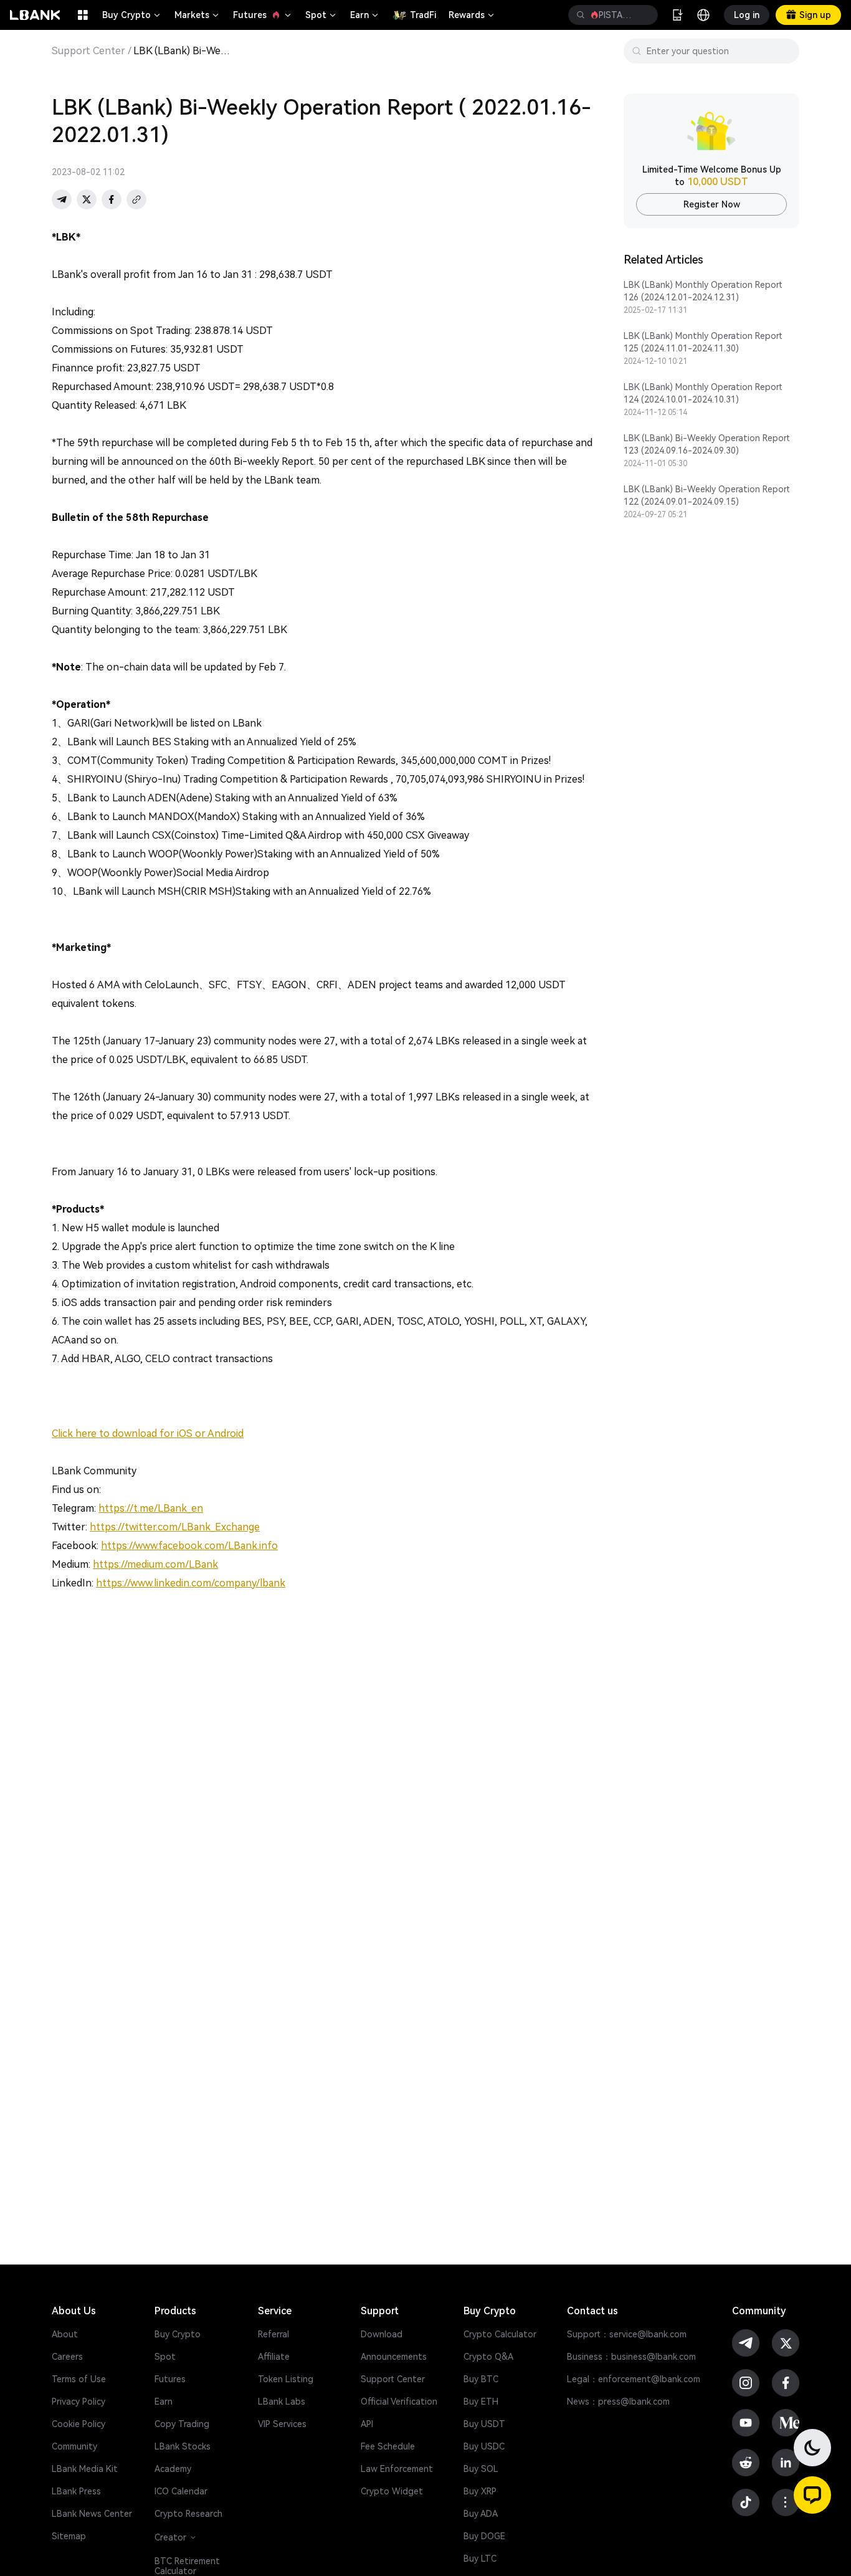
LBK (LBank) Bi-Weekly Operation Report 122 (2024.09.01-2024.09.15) (707, 495)
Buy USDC (484, 2446)
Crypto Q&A (488, 2357)
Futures (263, 15)
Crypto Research (188, 2514)
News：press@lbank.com (618, 2402)
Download (382, 2334)
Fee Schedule (388, 2446)
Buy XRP (480, 2491)
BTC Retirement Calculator (187, 2566)
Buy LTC (480, 2559)
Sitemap (69, 2536)
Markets (197, 15)
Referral (273, 2334)
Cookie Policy (78, 2424)
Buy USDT (484, 2424)
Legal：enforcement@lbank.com (634, 2379)
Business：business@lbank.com (631, 2357)
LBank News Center (92, 2514)
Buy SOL (481, 2469)
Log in (747, 15)
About (65, 2334)
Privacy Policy (78, 2402)
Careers (67, 2357)
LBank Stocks (183, 2446)
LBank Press (76, 2491)
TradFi (423, 15)
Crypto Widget (392, 2491)
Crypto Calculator (500, 2334)
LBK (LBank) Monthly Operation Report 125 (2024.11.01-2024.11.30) (703, 342)
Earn (365, 15)
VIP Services (282, 2424)
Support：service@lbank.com (627, 2334)
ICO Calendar (181, 2491)
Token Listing (286, 2379)
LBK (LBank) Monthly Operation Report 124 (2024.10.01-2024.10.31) (703, 393)
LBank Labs (282, 2402)
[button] (812, 2495)
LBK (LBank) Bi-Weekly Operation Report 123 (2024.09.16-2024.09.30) (707, 444)
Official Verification (399, 2402)
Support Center (88, 51)
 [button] (581, 15)
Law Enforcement (397, 2469)
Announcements (394, 2357)
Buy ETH (481, 2402)
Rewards (472, 15)
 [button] (644, 15)
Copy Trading (182, 2424)
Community (74, 2446)
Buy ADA (481, 2514)
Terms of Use (79, 2379)
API (367, 2424)
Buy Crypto (132, 15)
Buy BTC (481, 2379)
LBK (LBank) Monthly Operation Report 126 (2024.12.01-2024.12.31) (703, 291)
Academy (173, 2469)
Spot (321, 15)
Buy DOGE (484, 2536)
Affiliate (274, 2357)
